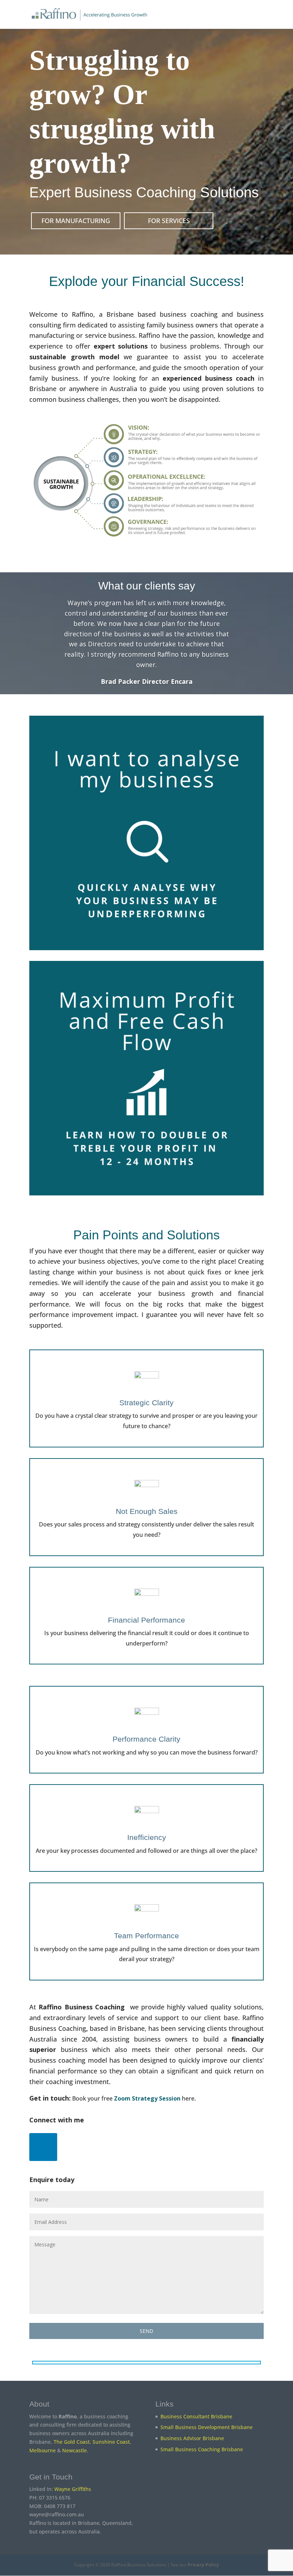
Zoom (123, 2098)
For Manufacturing (76, 221)
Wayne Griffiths (73, 2489)
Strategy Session (156, 2098)
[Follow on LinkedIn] (43, 2147)
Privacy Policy (203, 2565)
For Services (169, 221)
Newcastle (75, 2450)
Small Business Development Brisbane (207, 2427)
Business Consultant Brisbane (196, 2416)
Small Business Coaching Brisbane (202, 2449)
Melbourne (43, 2450)
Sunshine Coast (111, 2442)
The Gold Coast (72, 2442)
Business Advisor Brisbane (192, 2438)
